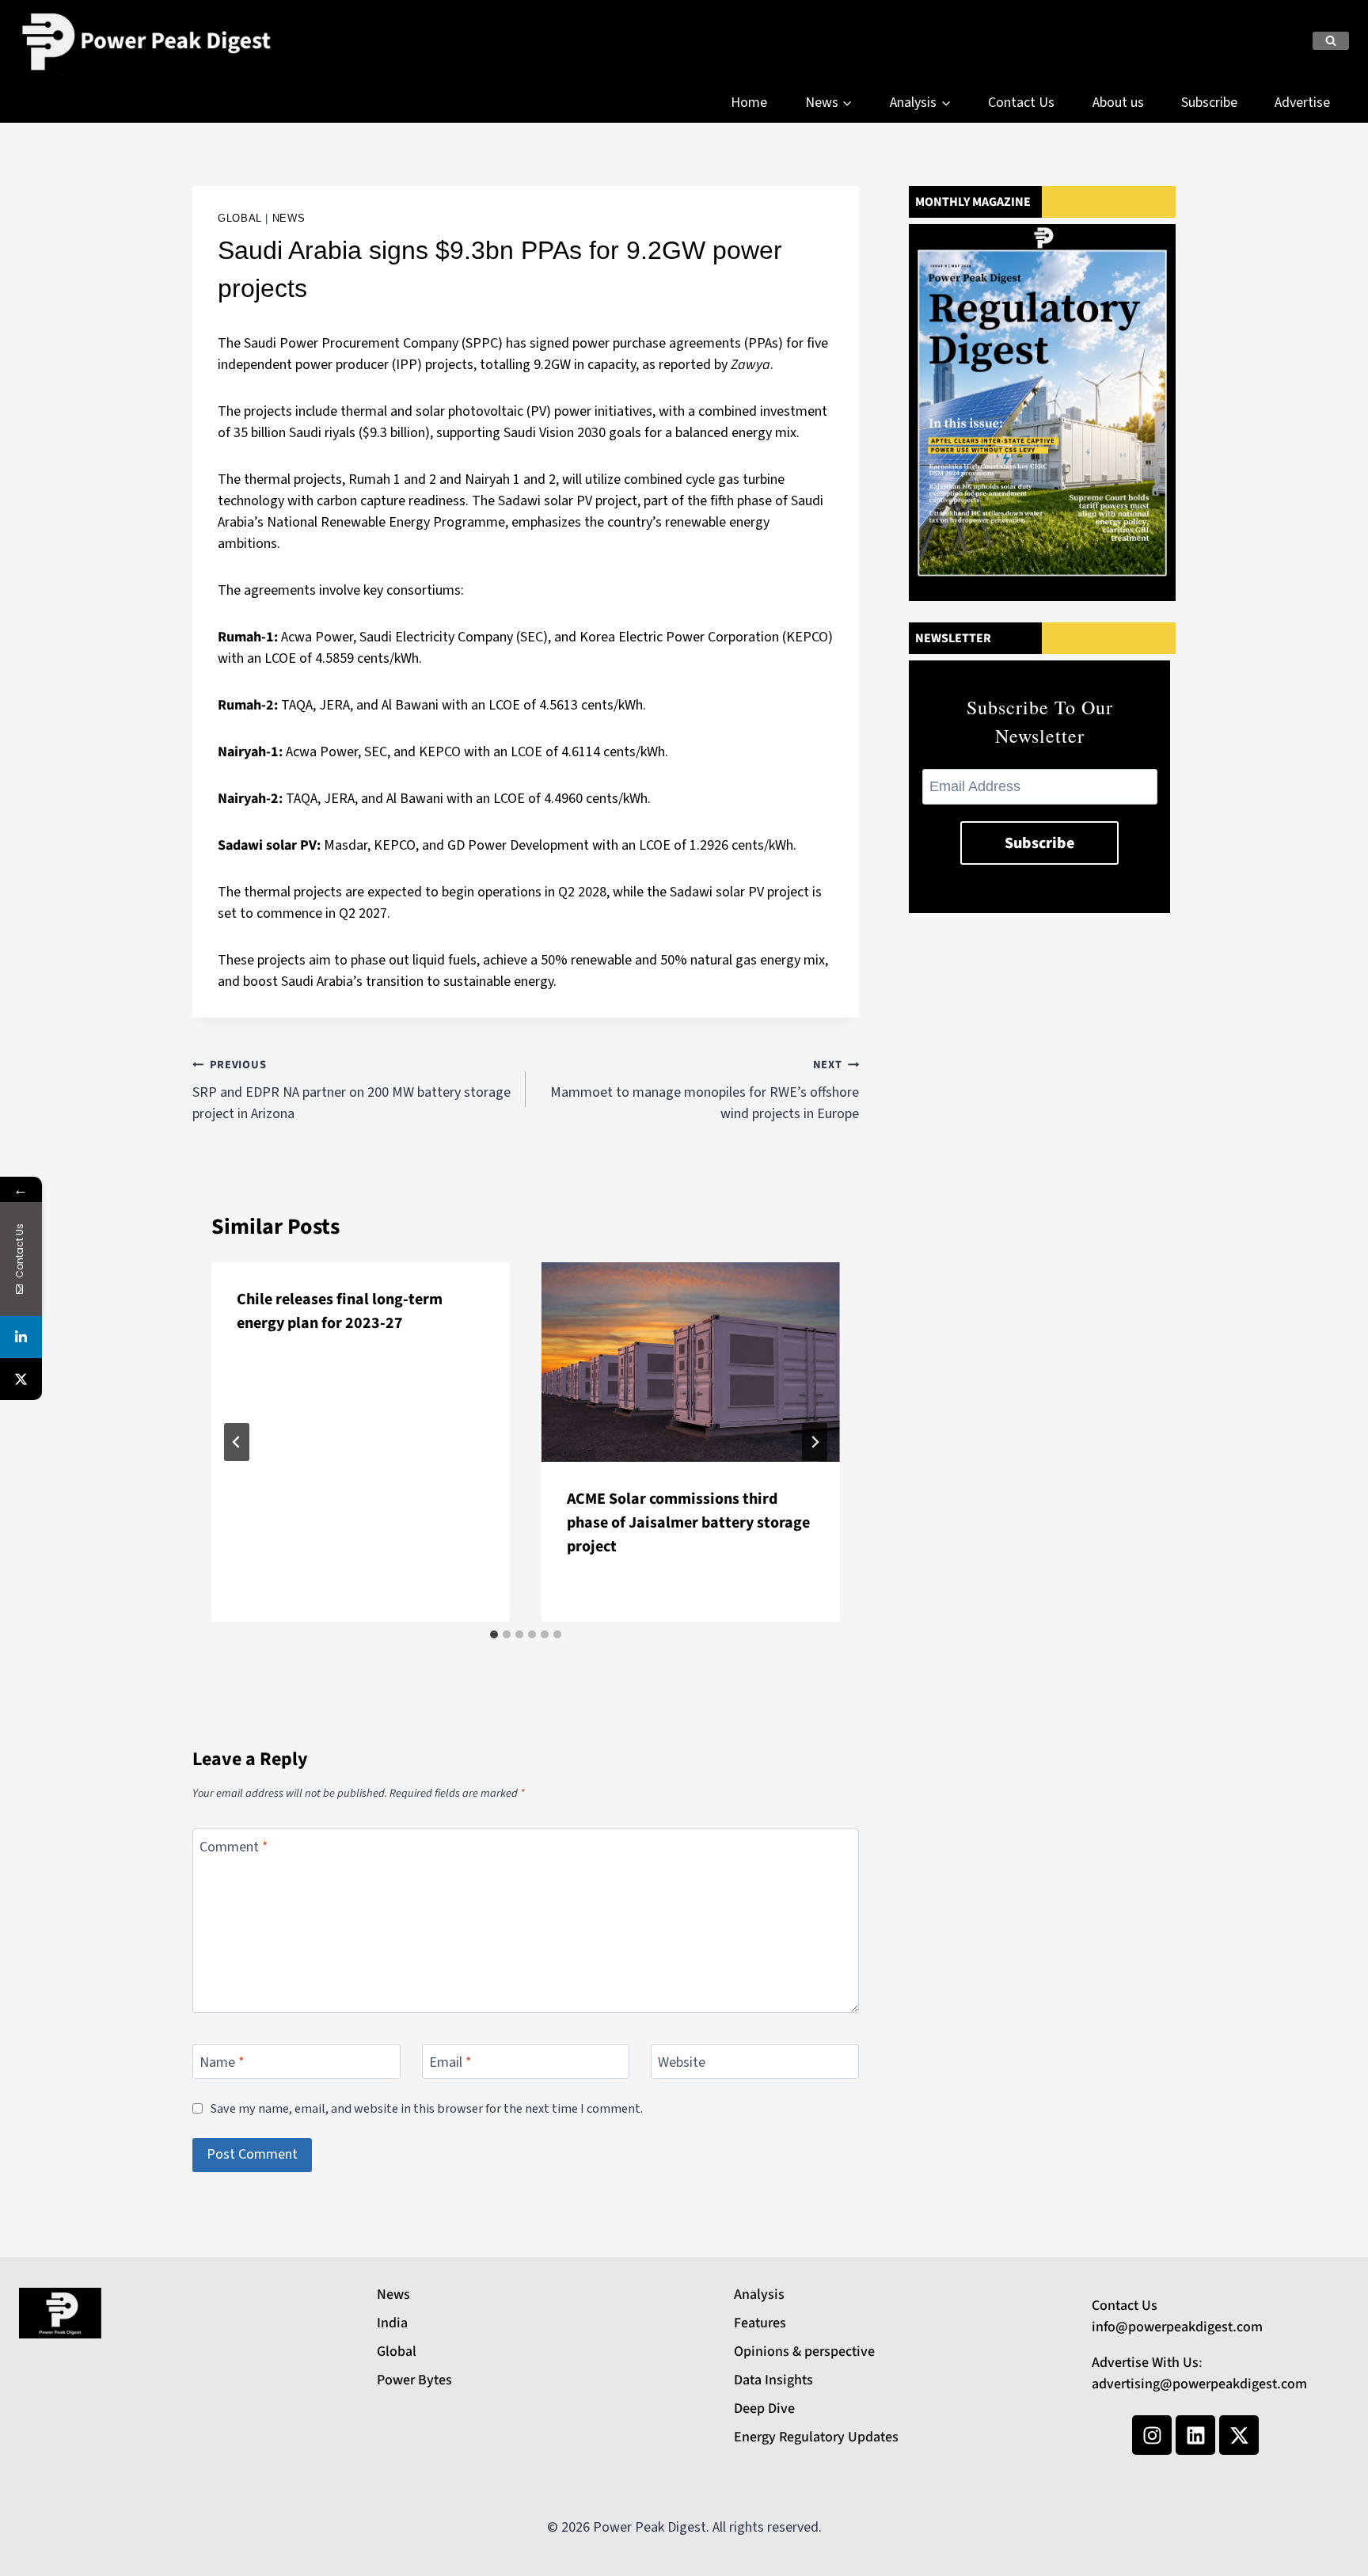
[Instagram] (1152, 2435)
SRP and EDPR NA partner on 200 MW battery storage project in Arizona (351, 1090)
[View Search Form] (1331, 41)
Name (222, 2063)
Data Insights (773, 2380)
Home (749, 103)
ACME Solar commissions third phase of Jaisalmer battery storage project (688, 1523)
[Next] (815, 1442)
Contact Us (1021, 103)
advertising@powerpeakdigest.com (1199, 2384)
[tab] (494, 1634)
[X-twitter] (1239, 2435)
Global (240, 219)
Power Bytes (414, 2380)
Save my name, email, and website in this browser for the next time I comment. (427, 2108)
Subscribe (1209, 103)
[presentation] (691, 1362)
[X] (21, 1379)
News (289, 219)
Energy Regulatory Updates (816, 2437)
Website (682, 2063)
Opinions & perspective (804, 2352)
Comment (234, 1847)
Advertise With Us (1145, 2363)
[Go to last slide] (237, 1442)
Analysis (759, 2294)
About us (1118, 103)
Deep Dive (764, 2409)
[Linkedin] (1195, 2435)
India (392, 2323)
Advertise (1302, 103)
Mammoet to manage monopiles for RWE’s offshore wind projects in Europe (705, 1090)
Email (450, 2063)
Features (760, 2323)
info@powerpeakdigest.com (1177, 2327)
